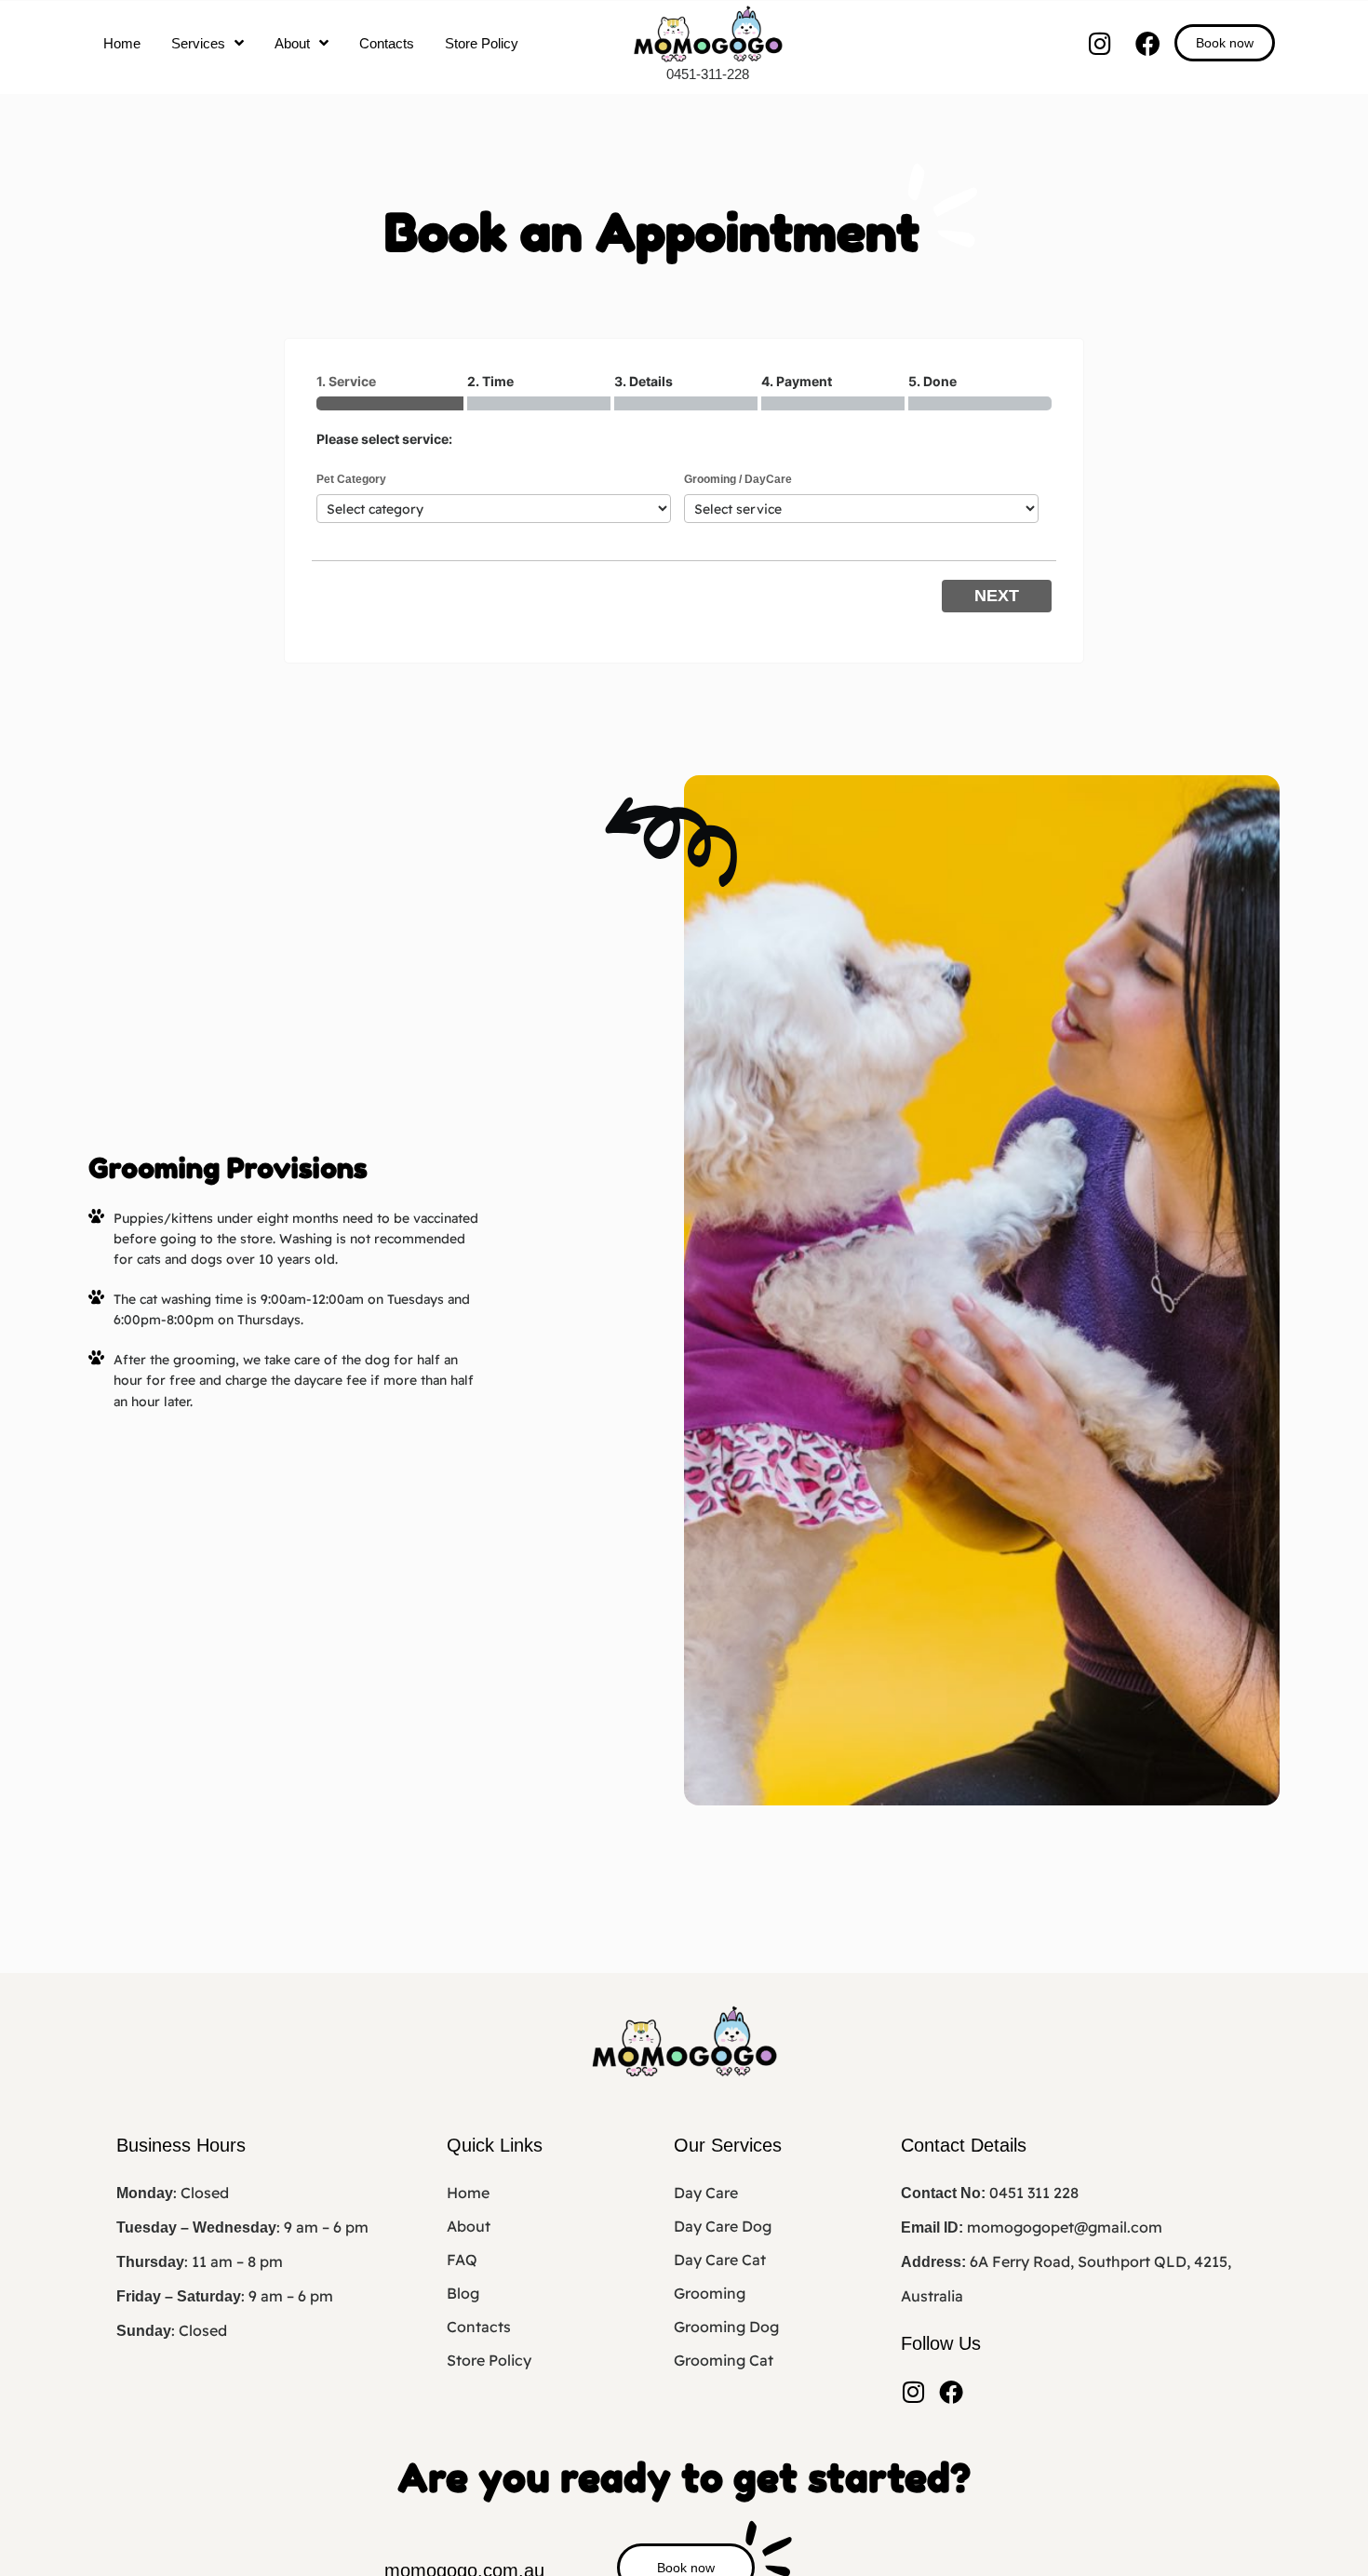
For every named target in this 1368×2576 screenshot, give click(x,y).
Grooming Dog (726, 2327)
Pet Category (351, 479)
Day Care (706, 2193)
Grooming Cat (724, 2360)
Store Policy (482, 43)
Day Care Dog (723, 2226)
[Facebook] (1148, 43)
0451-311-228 (708, 74)
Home (122, 43)
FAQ (462, 2260)
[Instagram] (1100, 43)
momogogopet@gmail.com (1065, 2227)
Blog (463, 2293)
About (292, 43)
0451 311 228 (1034, 2193)
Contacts (387, 43)
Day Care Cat (720, 2260)
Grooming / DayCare (738, 479)
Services (198, 43)
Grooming (710, 2293)
